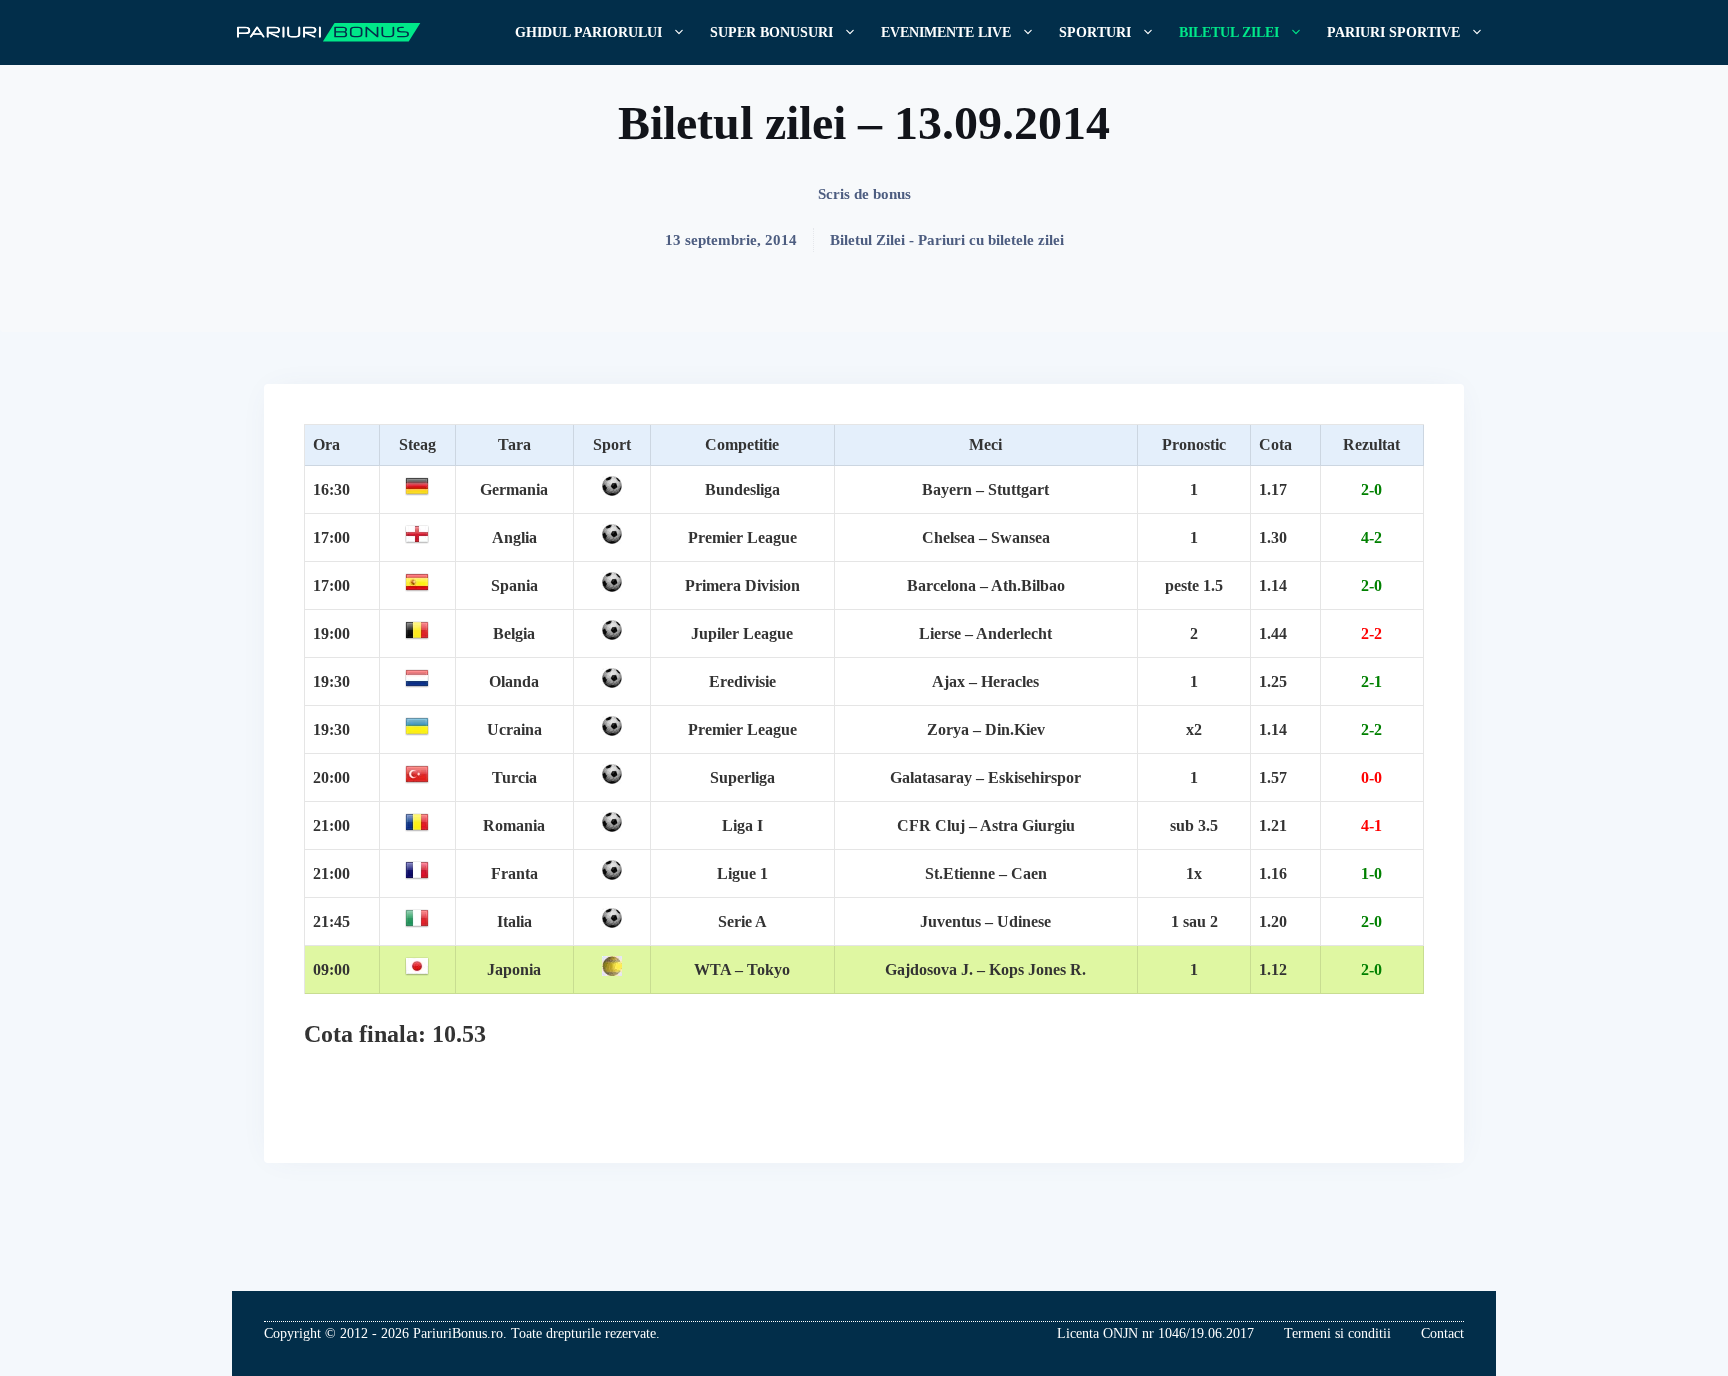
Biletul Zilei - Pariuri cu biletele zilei (947, 240)
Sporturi (1095, 32)
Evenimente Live (946, 32)
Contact (1442, 1333)
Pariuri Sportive (1393, 32)
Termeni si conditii (1337, 1333)
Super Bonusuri (771, 32)
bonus (892, 194)
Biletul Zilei (1229, 32)
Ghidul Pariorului (588, 32)
